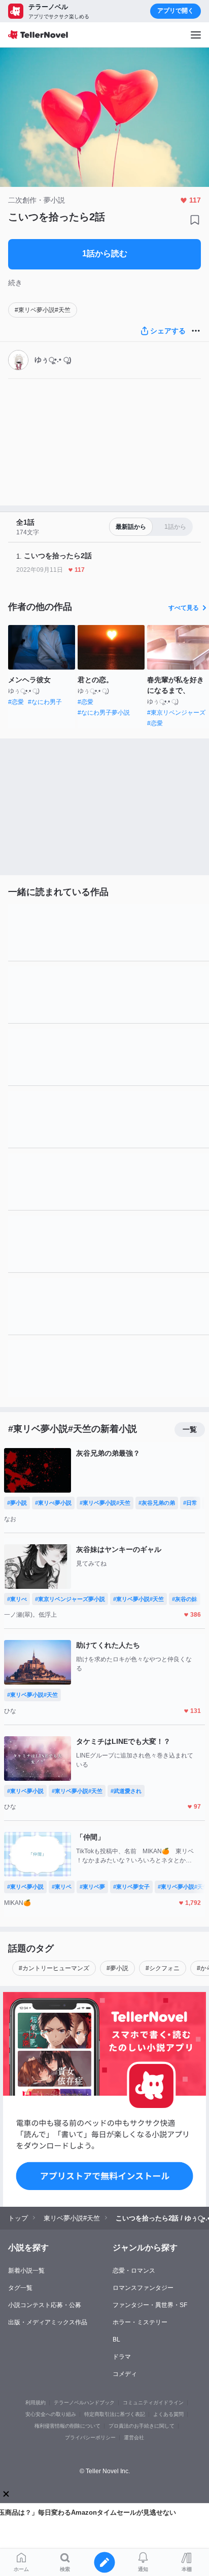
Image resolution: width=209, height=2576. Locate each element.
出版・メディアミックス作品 (48, 2322)
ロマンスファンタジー (143, 2288)
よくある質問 (168, 2414)
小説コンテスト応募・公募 (45, 2305)
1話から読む (105, 253)
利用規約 (36, 2403)
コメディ (125, 2374)
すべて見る (184, 608)
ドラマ (122, 2357)
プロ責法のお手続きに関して (142, 2426)
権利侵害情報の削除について (67, 2426)
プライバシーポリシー (90, 2437)
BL (116, 2339)
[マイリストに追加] (195, 220)
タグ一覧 (20, 2288)
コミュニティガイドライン (153, 2403)
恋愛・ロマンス (134, 2271)
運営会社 (134, 2437)
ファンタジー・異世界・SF (150, 2305)
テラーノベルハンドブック (84, 2403)
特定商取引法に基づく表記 (115, 2414)
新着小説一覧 (26, 2271)
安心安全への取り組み (51, 2414)
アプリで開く (176, 11)
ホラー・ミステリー (140, 2322)
